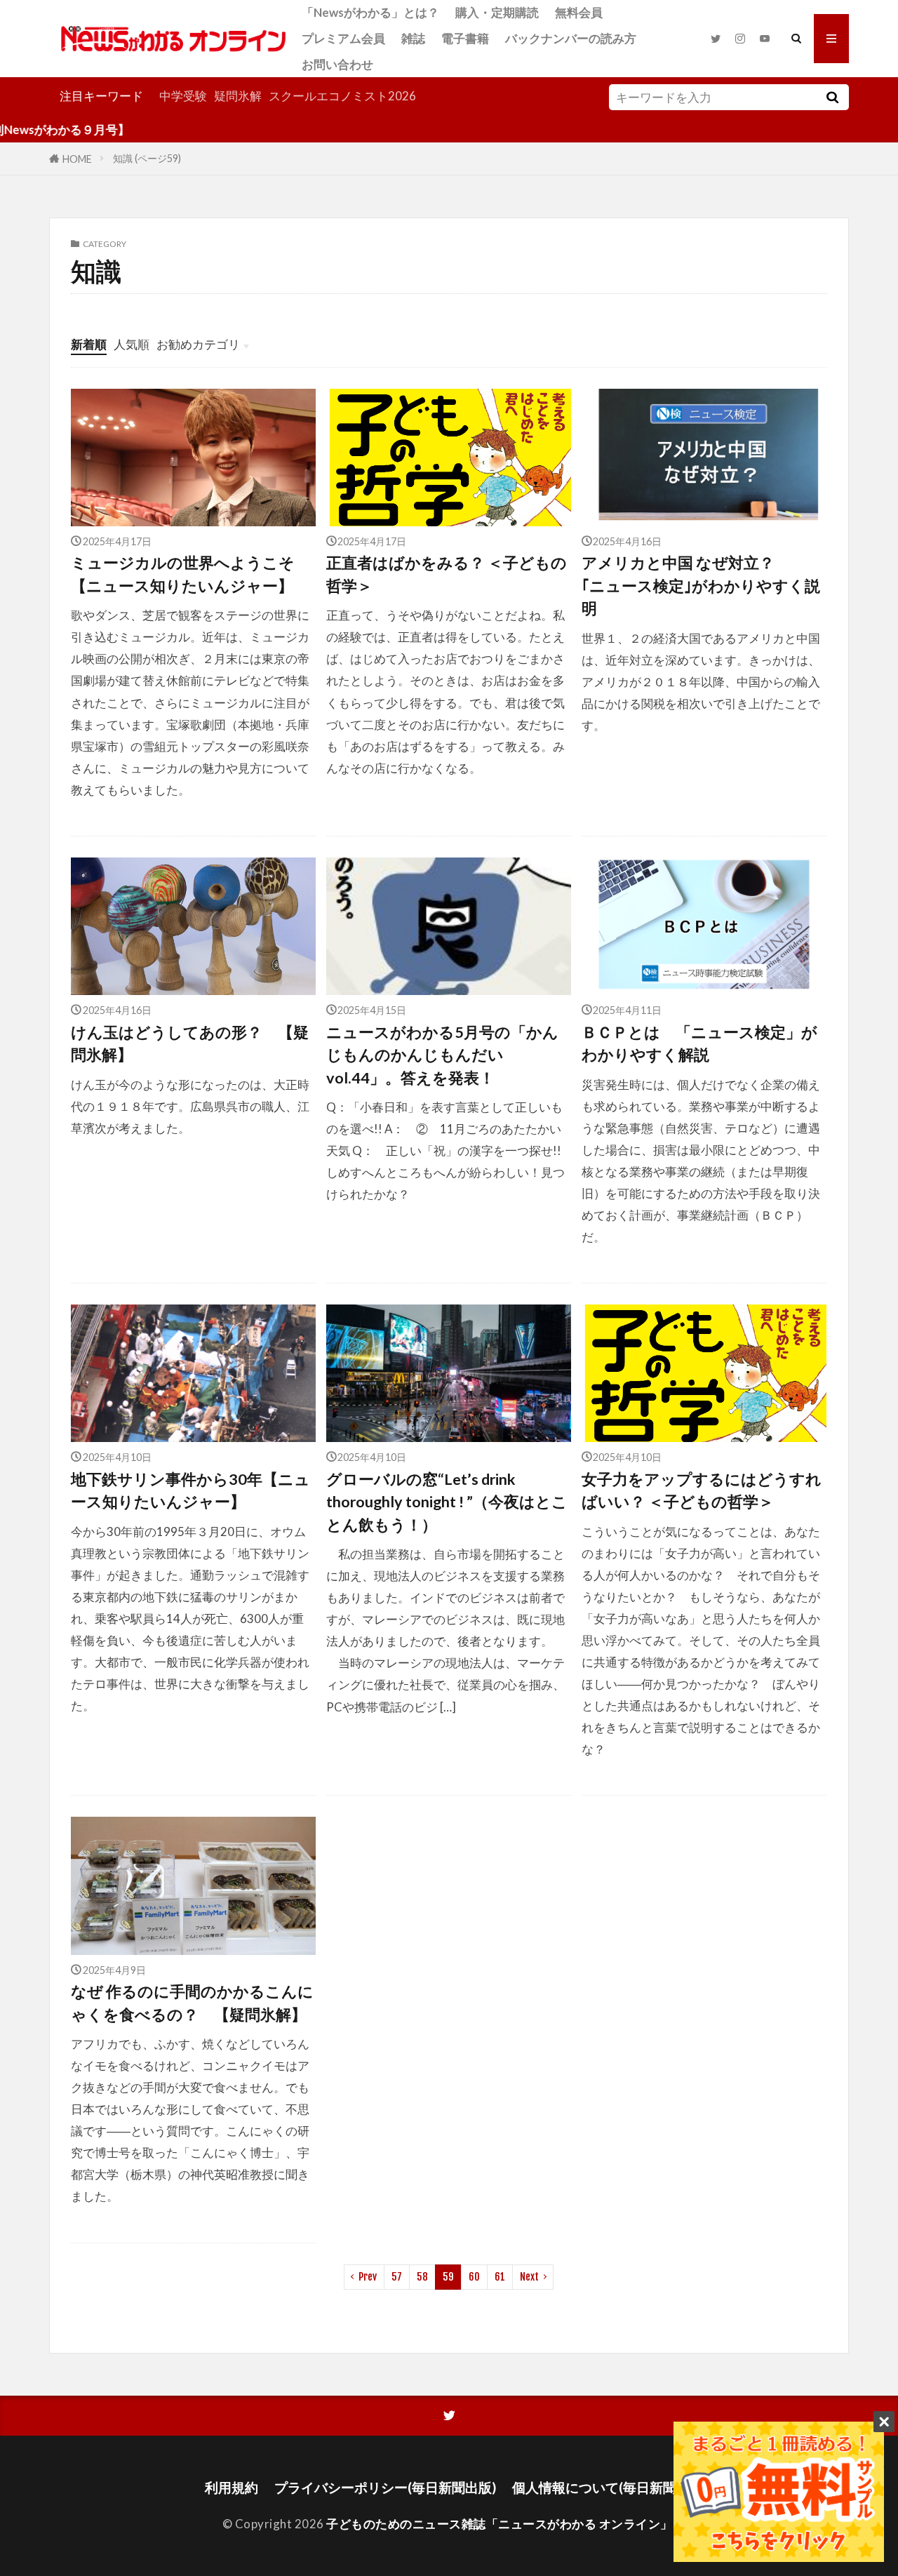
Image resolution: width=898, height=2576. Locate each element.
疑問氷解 (238, 96)
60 (474, 2277)
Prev (368, 2277)
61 (500, 2277)
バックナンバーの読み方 (571, 38)
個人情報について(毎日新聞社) (603, 2487)
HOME (77, 158)
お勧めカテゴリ (198, 344)
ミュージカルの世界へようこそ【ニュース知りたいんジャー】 (183, 574)
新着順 (89, 344)
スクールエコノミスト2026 (342, 96)
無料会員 (579, 12)
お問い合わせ (337, 64)
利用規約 (232, 2487)
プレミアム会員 (343, 38)
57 (397, 2277)
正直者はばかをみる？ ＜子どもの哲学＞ (447, 574)
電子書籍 (465, 38)
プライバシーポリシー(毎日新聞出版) (385, 2487)
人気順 (132, 344)
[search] (832, 97)
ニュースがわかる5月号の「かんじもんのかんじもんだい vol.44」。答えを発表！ (442, 1055)
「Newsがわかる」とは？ (370, 12)
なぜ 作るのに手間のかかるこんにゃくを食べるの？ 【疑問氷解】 (192, 2003)
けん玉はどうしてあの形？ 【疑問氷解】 (190, 1043)
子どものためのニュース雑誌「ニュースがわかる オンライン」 (500, 2524)
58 (422, 2277)
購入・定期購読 (497, 12)
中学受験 (183, 96)
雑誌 (413, 38)
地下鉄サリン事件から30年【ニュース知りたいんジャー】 (190, 1490)
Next (529, 2277)
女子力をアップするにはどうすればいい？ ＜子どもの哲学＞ (702, 1490)
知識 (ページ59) (147, 158)
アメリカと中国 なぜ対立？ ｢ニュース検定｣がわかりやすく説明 (701, 586)
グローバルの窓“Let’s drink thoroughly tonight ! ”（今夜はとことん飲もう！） (447, 1502)
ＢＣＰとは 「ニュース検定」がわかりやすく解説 (699, 1043)
